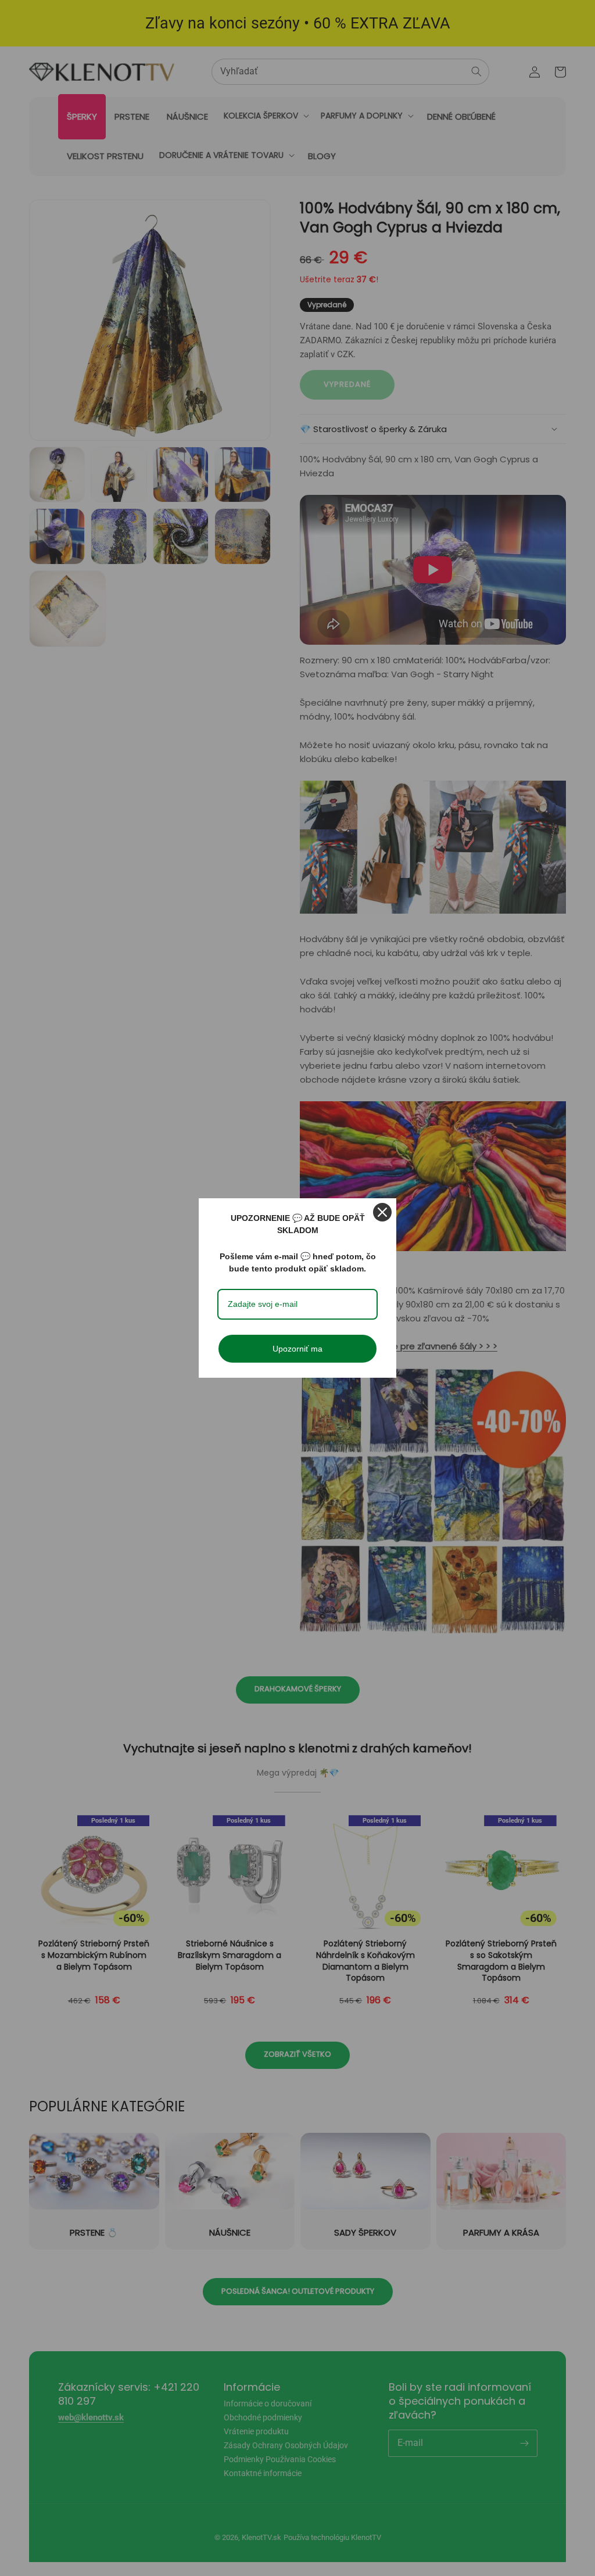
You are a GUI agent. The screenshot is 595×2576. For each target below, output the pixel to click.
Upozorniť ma (297, 1349)
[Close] (382, 1212)
